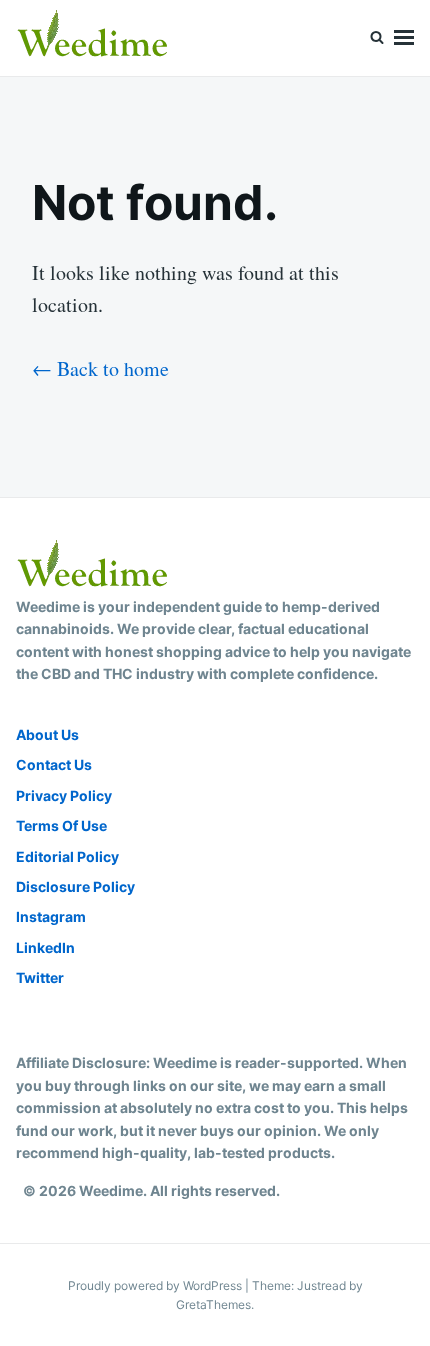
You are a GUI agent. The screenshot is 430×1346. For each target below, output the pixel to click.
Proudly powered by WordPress (156, 1285)
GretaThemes (213, 1304)
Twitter (40, 977)
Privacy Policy (64, 795)
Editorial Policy (67, 856)
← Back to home (100, 368)
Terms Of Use (61, 825)
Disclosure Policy (75, 886)
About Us (47, 734)
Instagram (51, 916)
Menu (404, 38)
